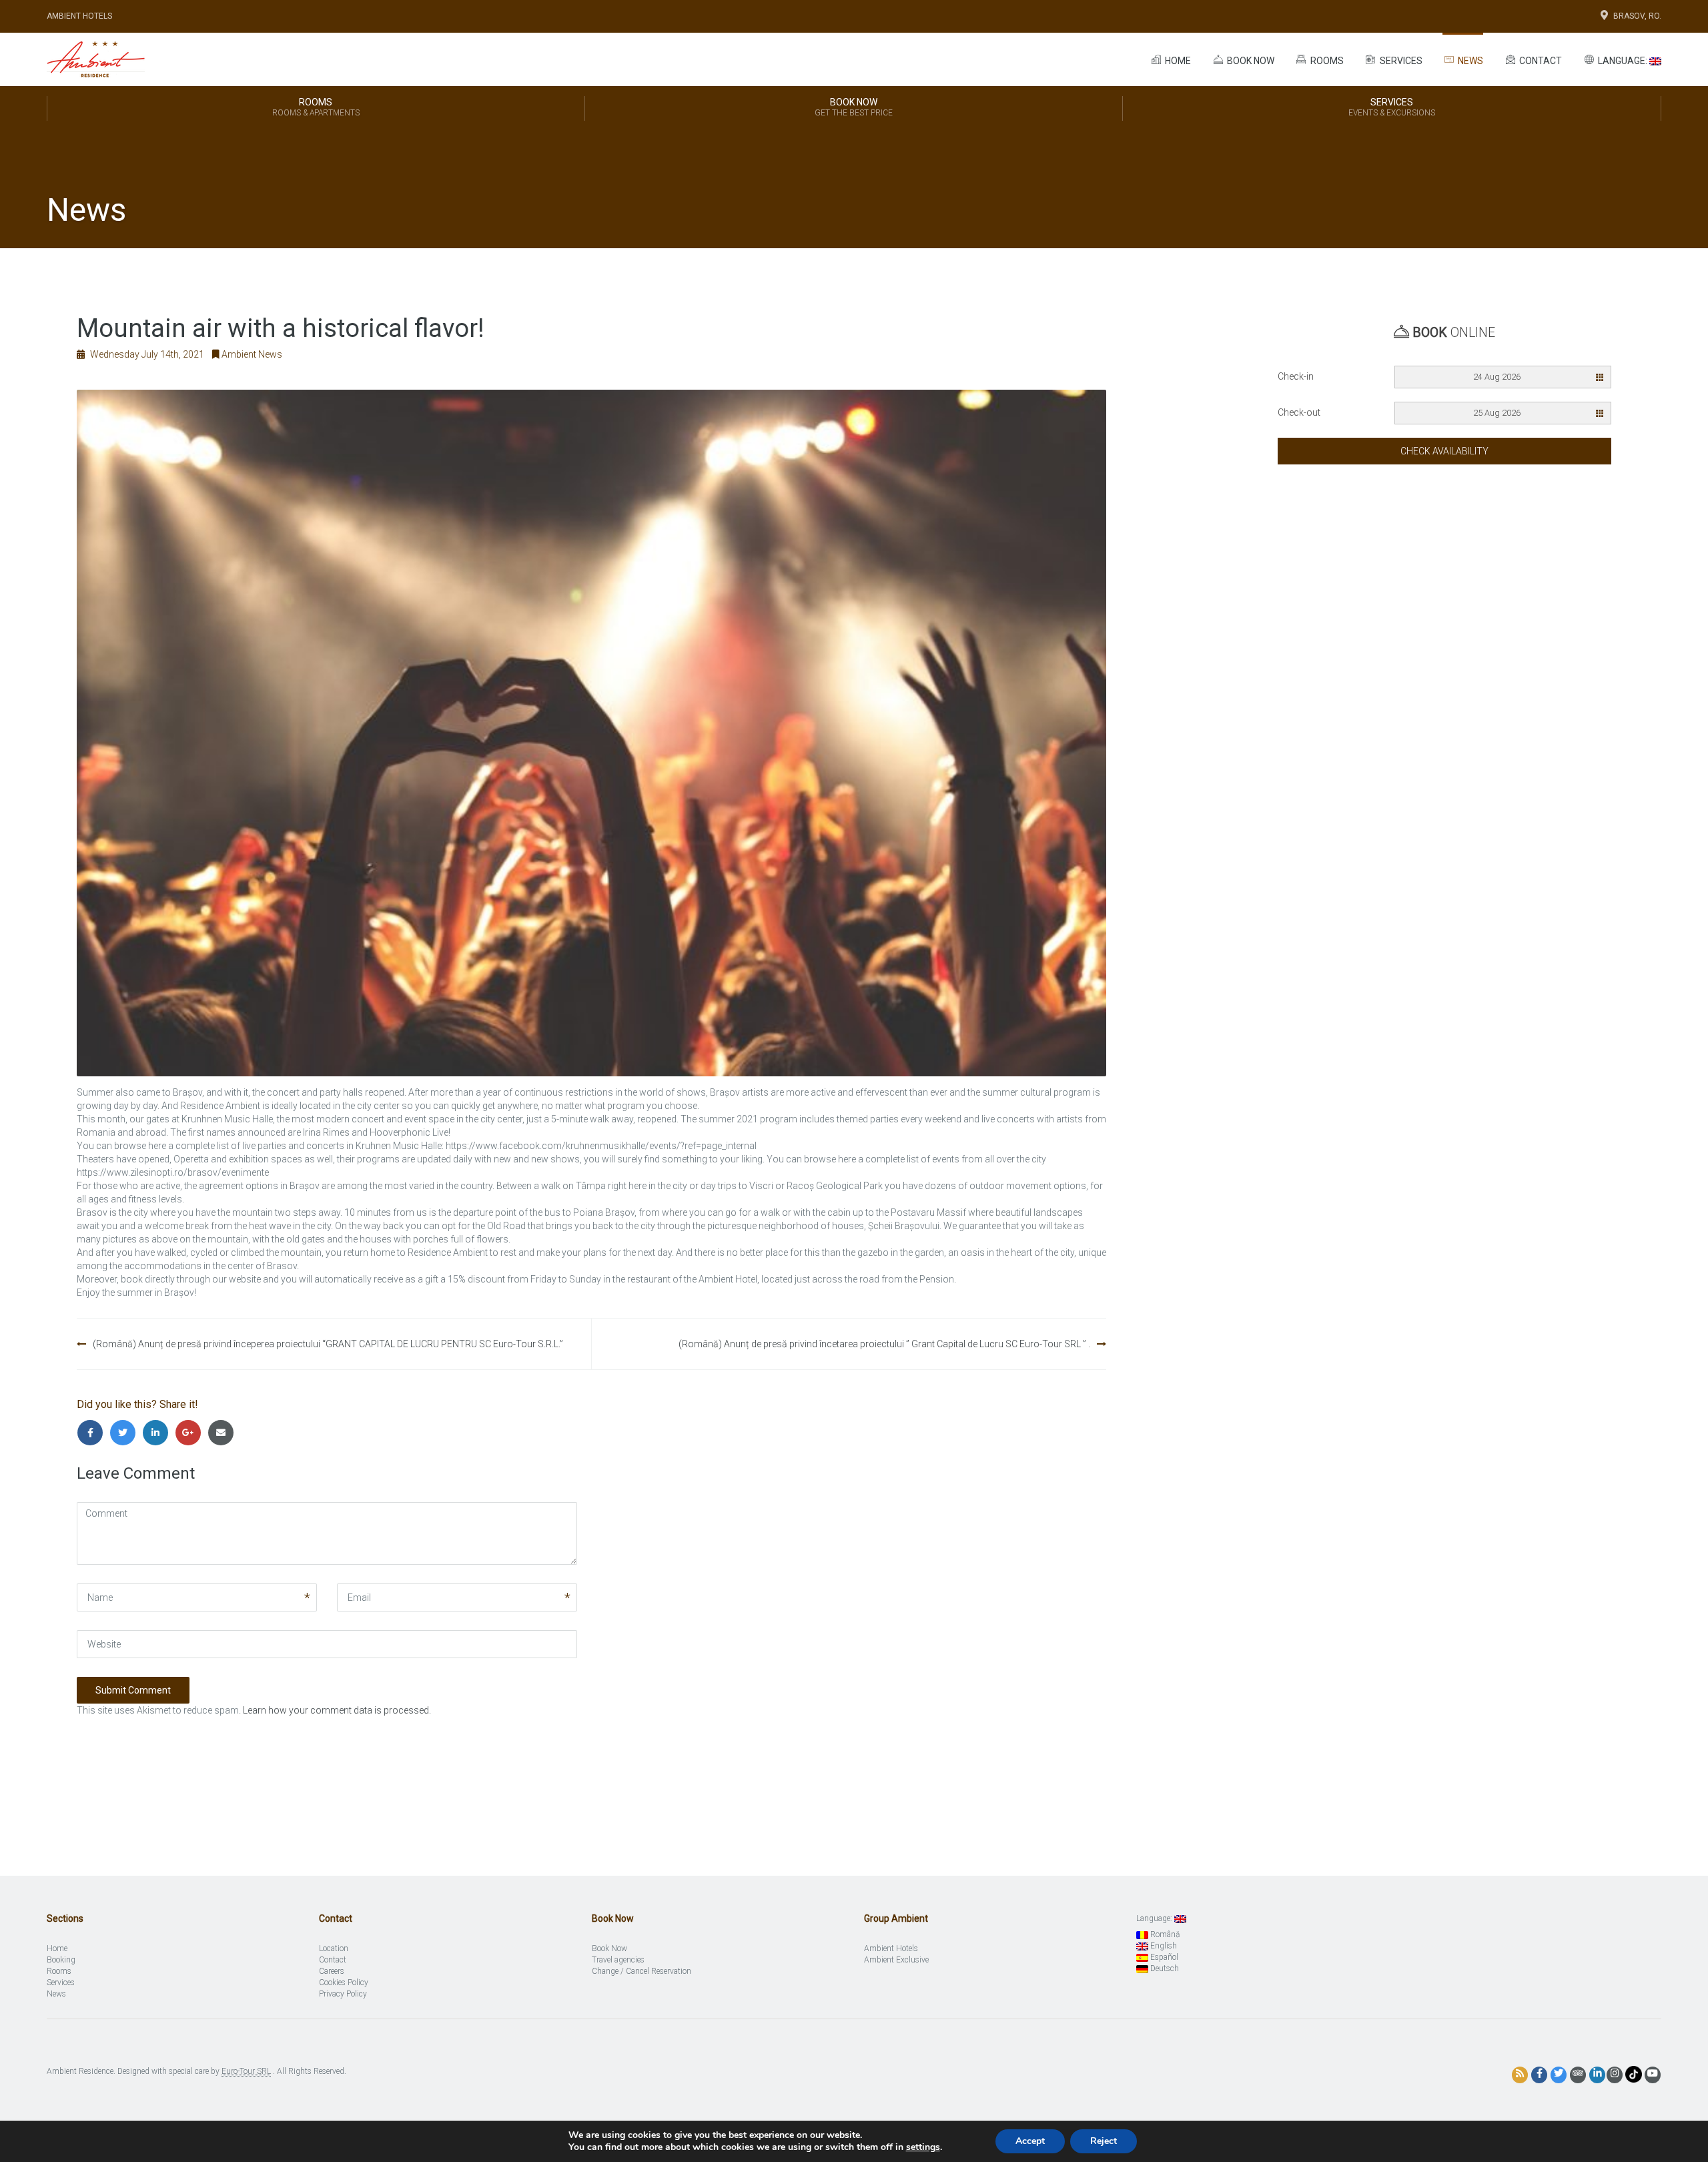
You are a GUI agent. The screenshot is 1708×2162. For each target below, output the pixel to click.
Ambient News (252, 354)
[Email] (223, 1433)
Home (1177, 61)
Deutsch (1164, 1968)
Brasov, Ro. (1637, 16)
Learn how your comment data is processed (336, 1710)
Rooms (1326, 61)
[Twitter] (126, 1433)
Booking (61, 1960)
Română (1164, 1934)
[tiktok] (1634, 2074)
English (1163, 1946)
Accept (1030, 2141)
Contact (1540, 61)
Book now (1250, 61)
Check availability (1444, 451)
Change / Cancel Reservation (642, 1971)
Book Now (854, 107)
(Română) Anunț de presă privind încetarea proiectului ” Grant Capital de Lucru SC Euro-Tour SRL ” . (884, 1344)
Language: (1623, 61)
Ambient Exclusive (896, 1960)
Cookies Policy (344, 1983)
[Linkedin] (158, 1433)
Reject (1104, 2141)
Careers (332, 1971)
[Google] (191, 1433)
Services (1400, 61)
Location (334, 1948)
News (1469, 61)
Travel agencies (618, 1960)
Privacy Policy (343, 1994)
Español (1163, 1957)
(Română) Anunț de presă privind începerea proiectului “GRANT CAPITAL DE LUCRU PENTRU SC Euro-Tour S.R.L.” (328, 1344)
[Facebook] (93, 1433)
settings (923, 2147)
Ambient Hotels (79, 16)
